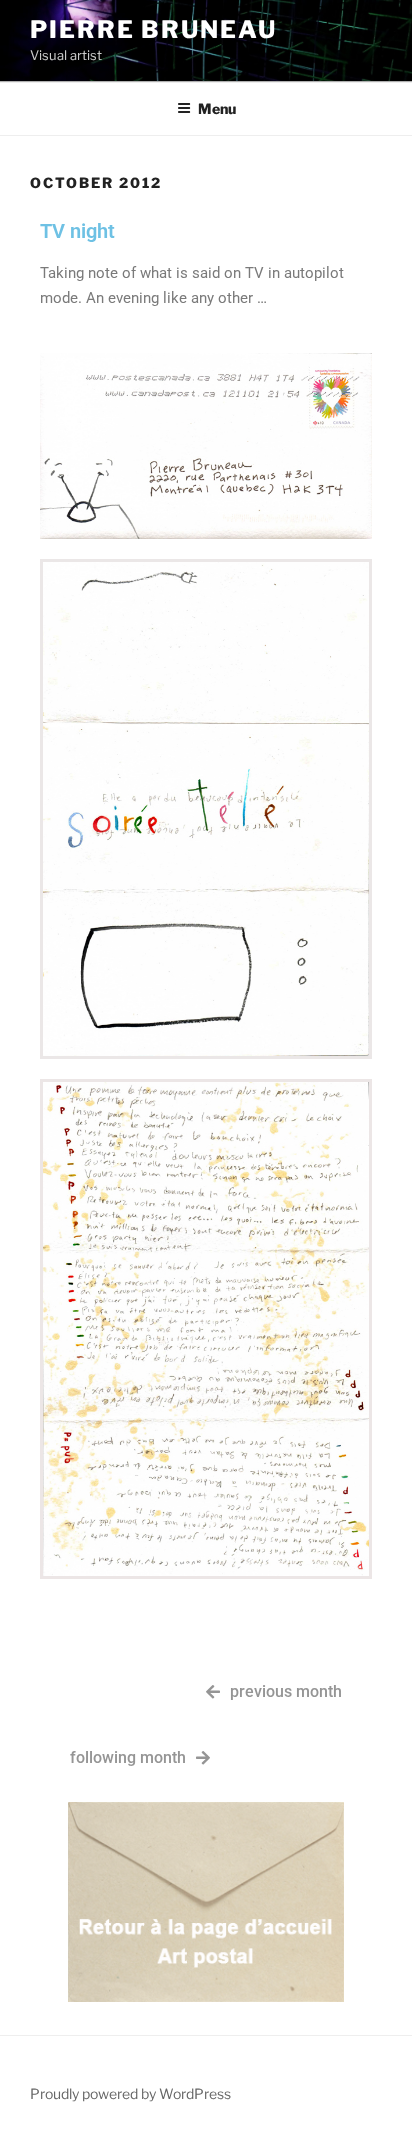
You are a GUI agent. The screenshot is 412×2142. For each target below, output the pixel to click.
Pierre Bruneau (153, 29)
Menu (217, 108)
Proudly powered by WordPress (130, 2093)
